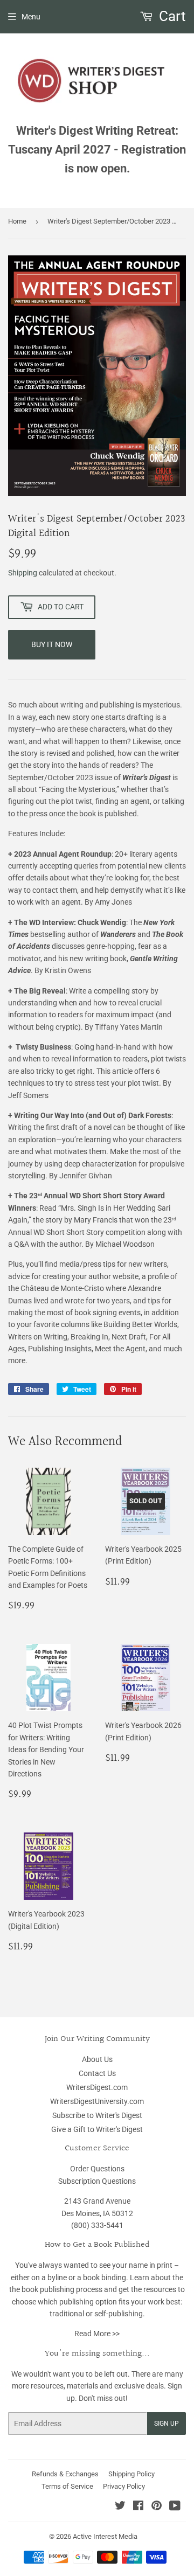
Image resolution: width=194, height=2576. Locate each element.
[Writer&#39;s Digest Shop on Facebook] (138, 2507)
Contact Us (97, 2073)
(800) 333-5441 (97, 2225)
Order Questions (97, 2169)
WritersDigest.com (97, 2087)
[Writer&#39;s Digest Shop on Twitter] (120, 2507)
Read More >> (97, 2334)
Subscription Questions (97, 2181)
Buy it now (52, 644)
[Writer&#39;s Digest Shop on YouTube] (175, 2507)
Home (17, 221)
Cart (171, 16)
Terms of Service (67, 2486)
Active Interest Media (105, 2536)
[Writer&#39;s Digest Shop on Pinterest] (157, 2507)
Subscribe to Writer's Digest (97, 2115)
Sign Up (167, 2424)
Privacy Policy (124, 2486)
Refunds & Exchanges (65, 2474)
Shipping (23, 573)
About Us (97, 2059)
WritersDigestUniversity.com (97, 2101)
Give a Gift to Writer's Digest (97, 2129)
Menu (31, 17)
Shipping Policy (131, 2474)
